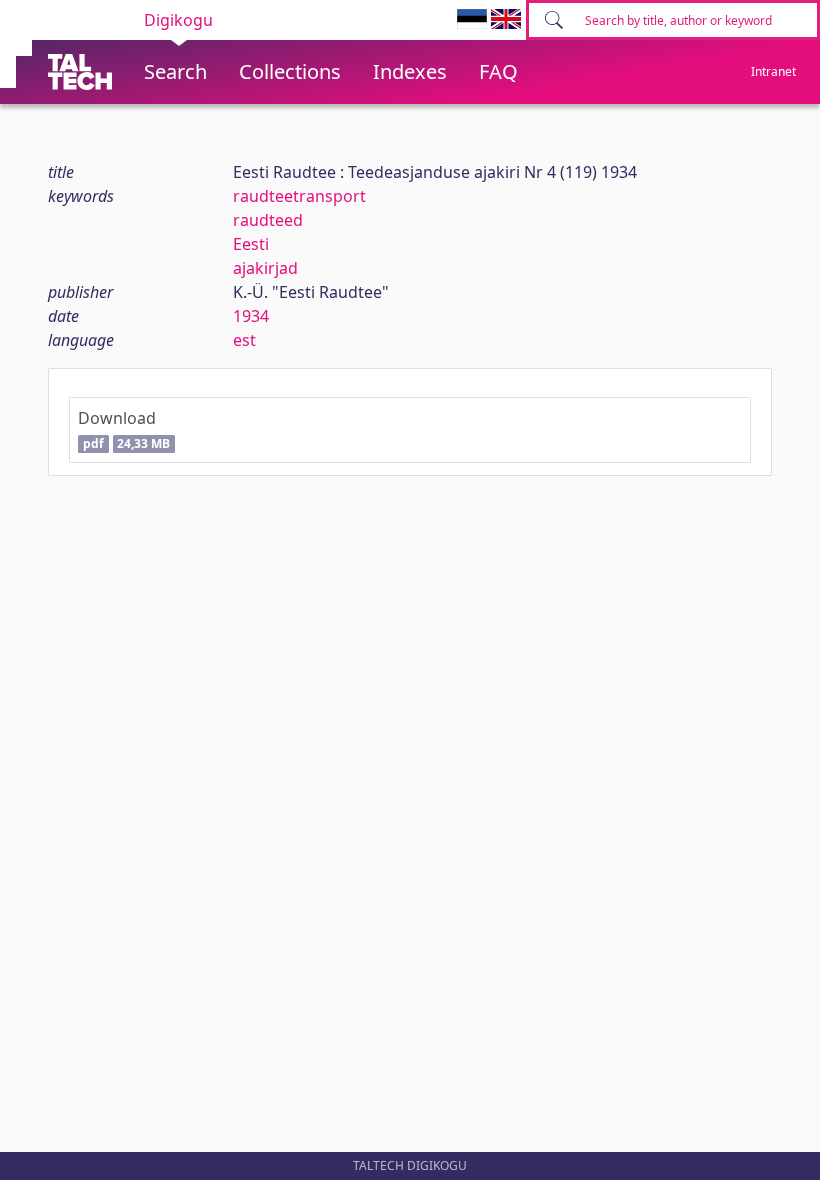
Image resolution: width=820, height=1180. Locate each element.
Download (124, 429)
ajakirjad (265, 268)
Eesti (251, 244)
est (244, 340)
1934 (251, 316)
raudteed (268, 220)
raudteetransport (299, 196)
